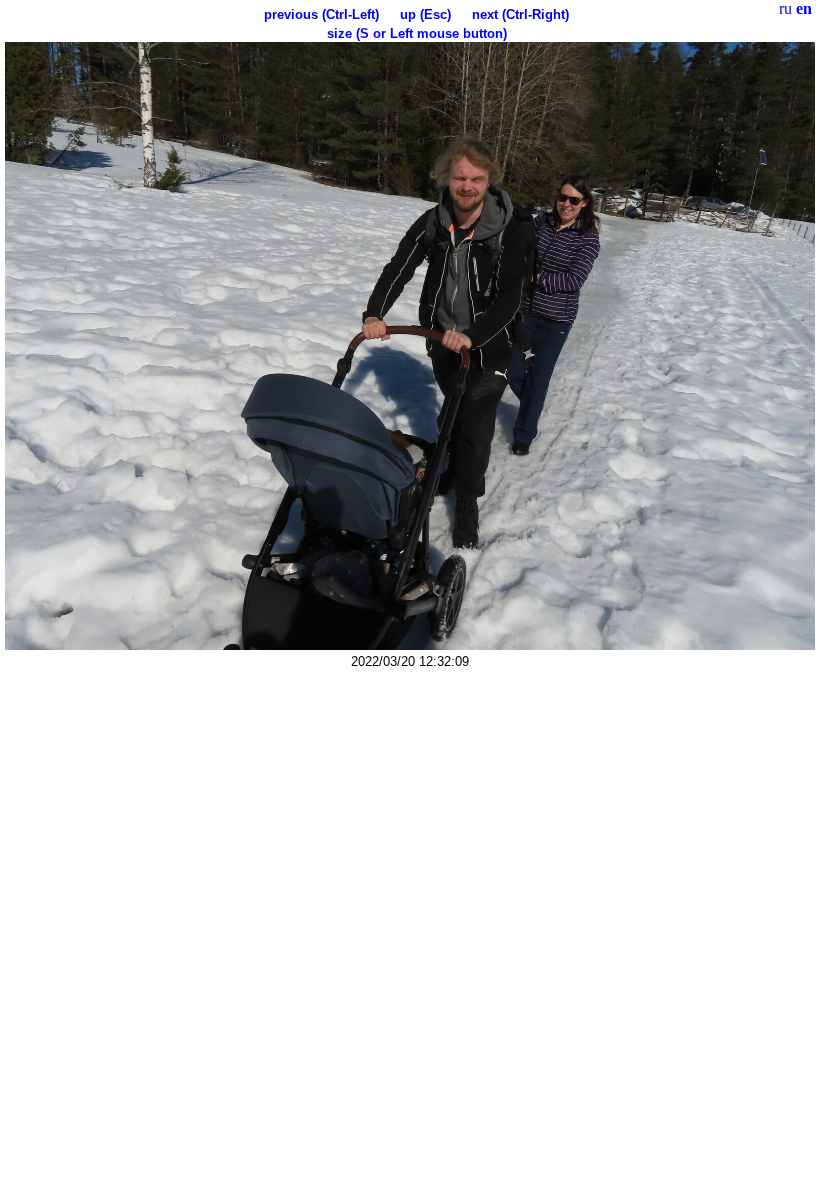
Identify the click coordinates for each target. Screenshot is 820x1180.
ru (785, 8)
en (804, 8)
